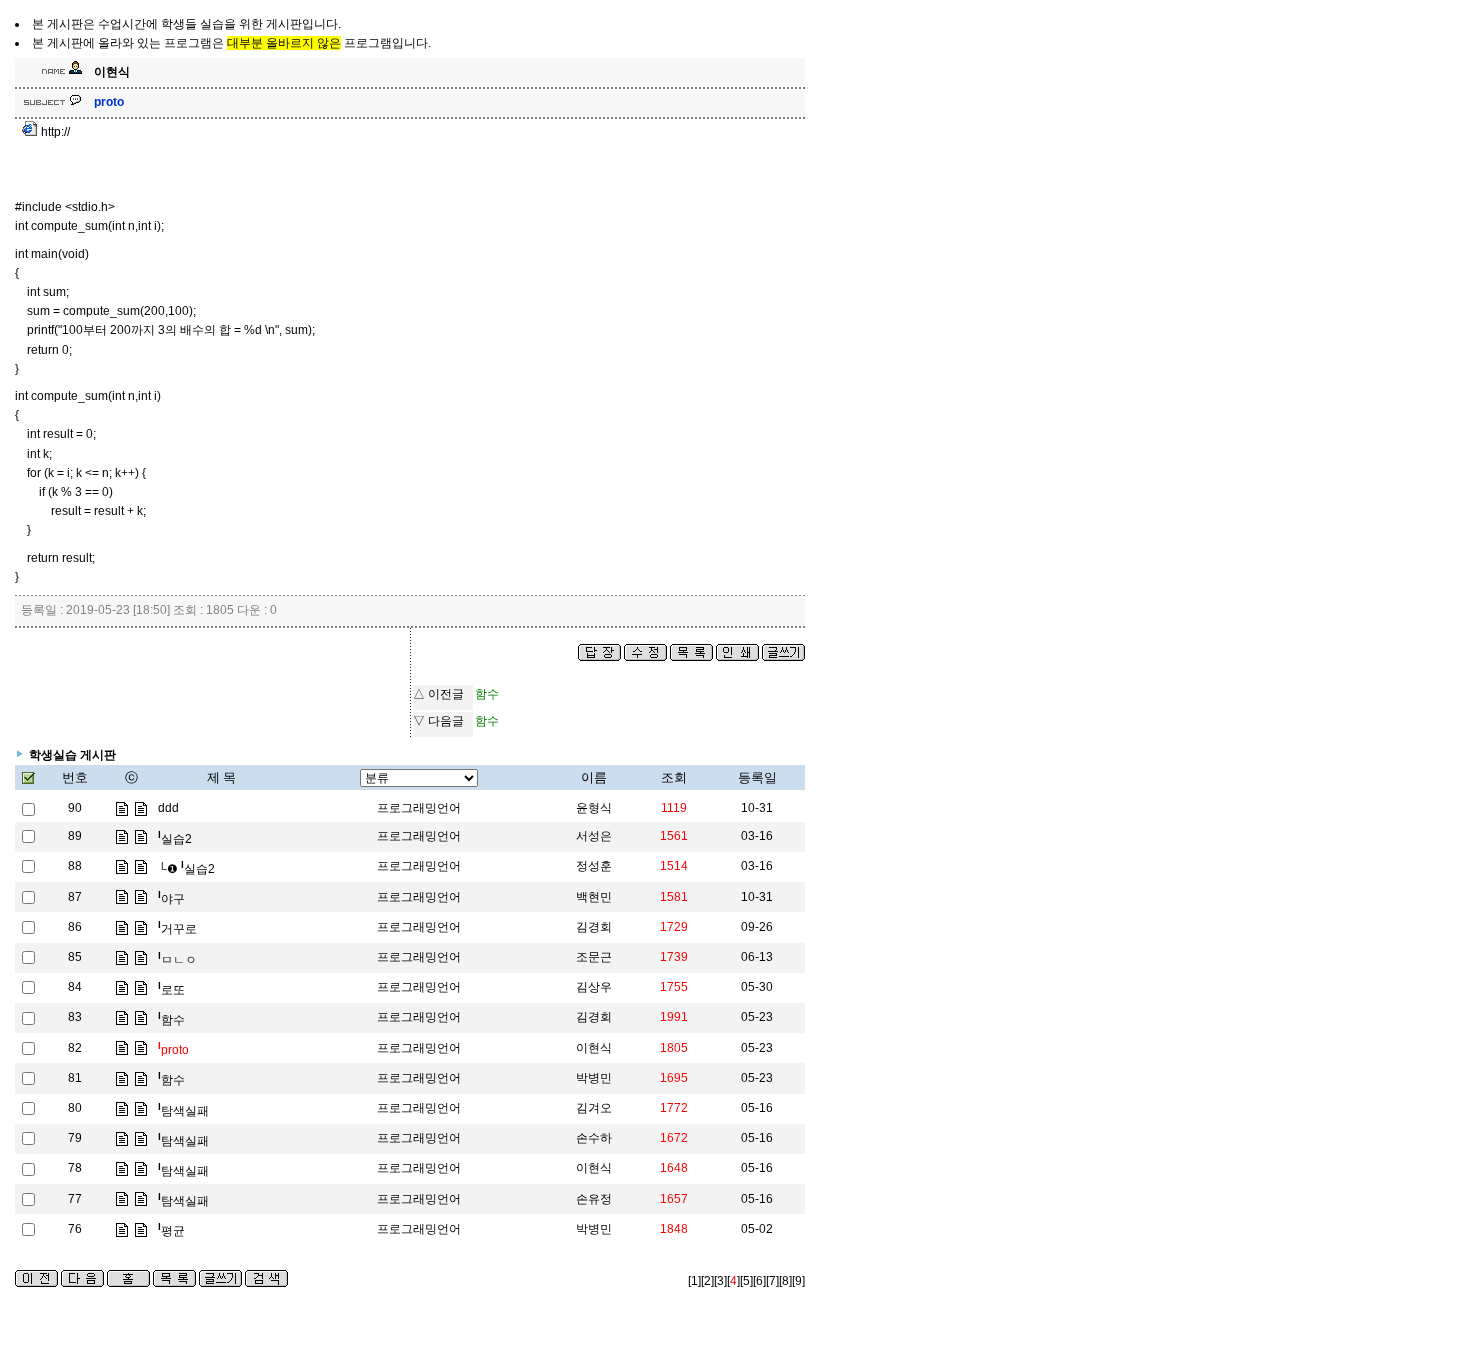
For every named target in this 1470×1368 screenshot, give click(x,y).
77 (75, 1199)
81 (75, 1078)
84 (75, 987)
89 (75, 836)
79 (75, 1138)
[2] (707, 1281)
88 (75, 866)
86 (75, 927)
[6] (759, 1281)
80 (75, 1108)
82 (75, 1048)
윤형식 (594, 808)
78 (75, 1168)
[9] (798, 1281)
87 (75, 897)
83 (75, 1017)
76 (75, 1229)
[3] (720, 1281)
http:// (54, 132)
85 (75, 957)
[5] (746, 1281)
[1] (694, 1281)
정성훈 (594, 866)
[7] (772, 1281)
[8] (785, 1281)
